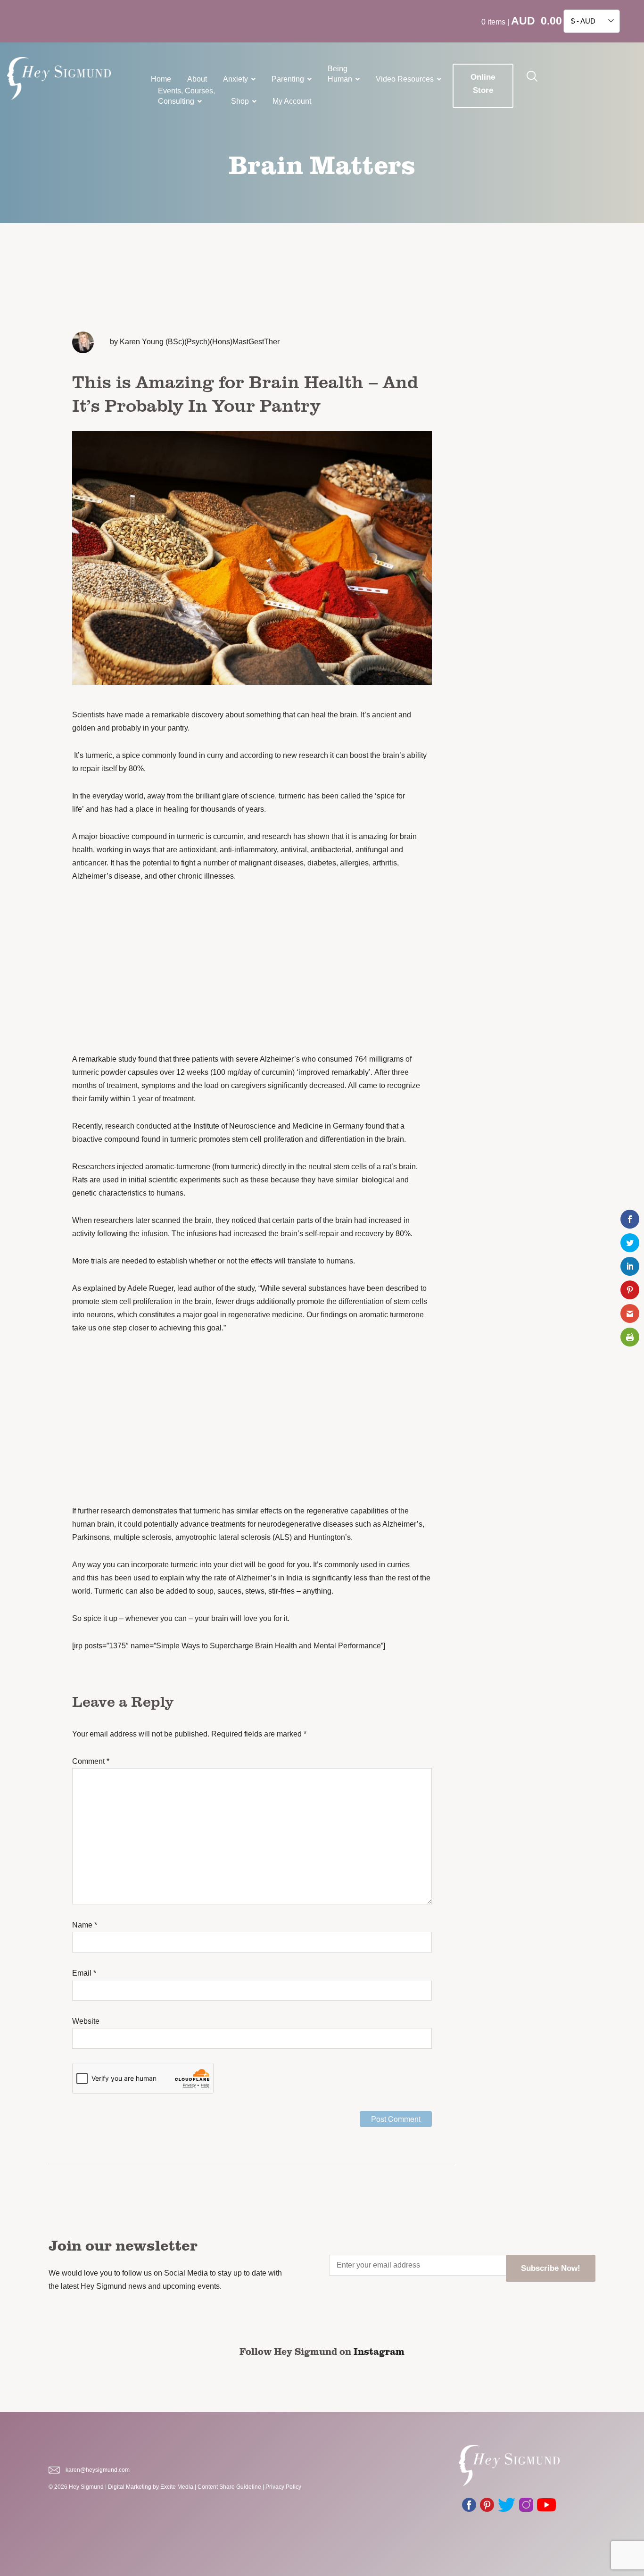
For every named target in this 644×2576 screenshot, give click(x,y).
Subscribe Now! (551, 2268)
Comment (91, 1761)
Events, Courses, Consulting (186, 96)
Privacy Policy (283, 2487)
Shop (240, 101)
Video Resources (405, 79)
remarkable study (107, 1059)
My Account (292, 101)
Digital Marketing (130, 2487)
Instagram (379, 2351)
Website (86, 2021)
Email (84, 1973)
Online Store (483, 84)
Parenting (288, 79)
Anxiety (235, 79)
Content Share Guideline (229, 2487)
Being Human (340, 74)
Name (85, 1925)
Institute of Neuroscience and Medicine (259, 1126)
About (197, 79)
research (277, 836)
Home (161, 79)
